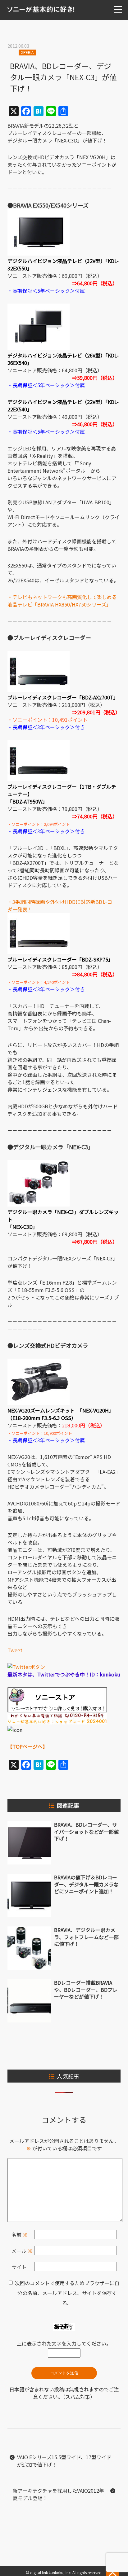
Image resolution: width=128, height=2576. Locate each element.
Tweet (15, 1650)
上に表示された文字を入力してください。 (64, 2343)
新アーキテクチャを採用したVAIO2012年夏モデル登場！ (58, 2494)
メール (22, 2251)
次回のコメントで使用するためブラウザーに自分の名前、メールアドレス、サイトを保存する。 (67, 2293)
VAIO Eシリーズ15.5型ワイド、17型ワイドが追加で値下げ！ (64, 2461)
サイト (19, 2267)
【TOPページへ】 (27, 1746)
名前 (20, 2235)
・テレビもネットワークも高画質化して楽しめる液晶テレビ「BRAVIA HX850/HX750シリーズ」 (62, 601)
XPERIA (27, 52)
